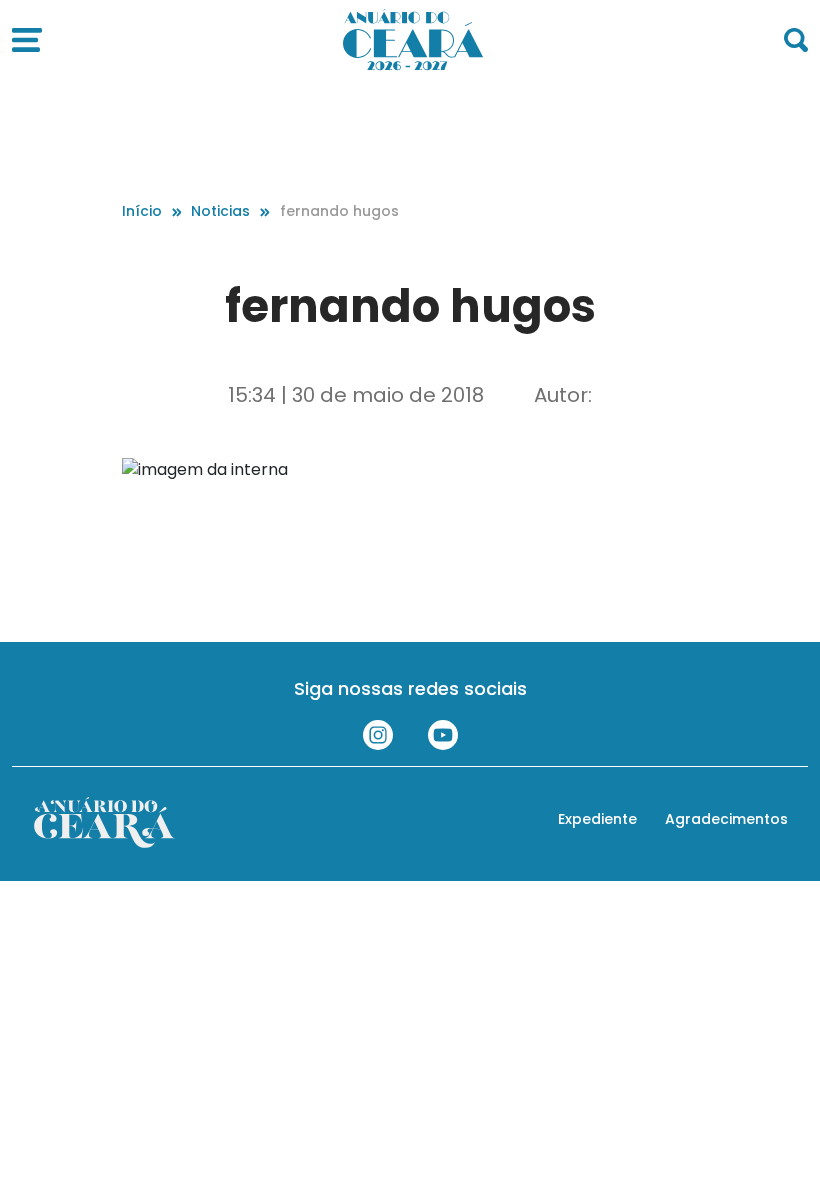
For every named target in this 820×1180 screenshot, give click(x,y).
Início (142, 211)
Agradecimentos (726, 819)
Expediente (597, 819)
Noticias (220, 211)
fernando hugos (339, 211)
